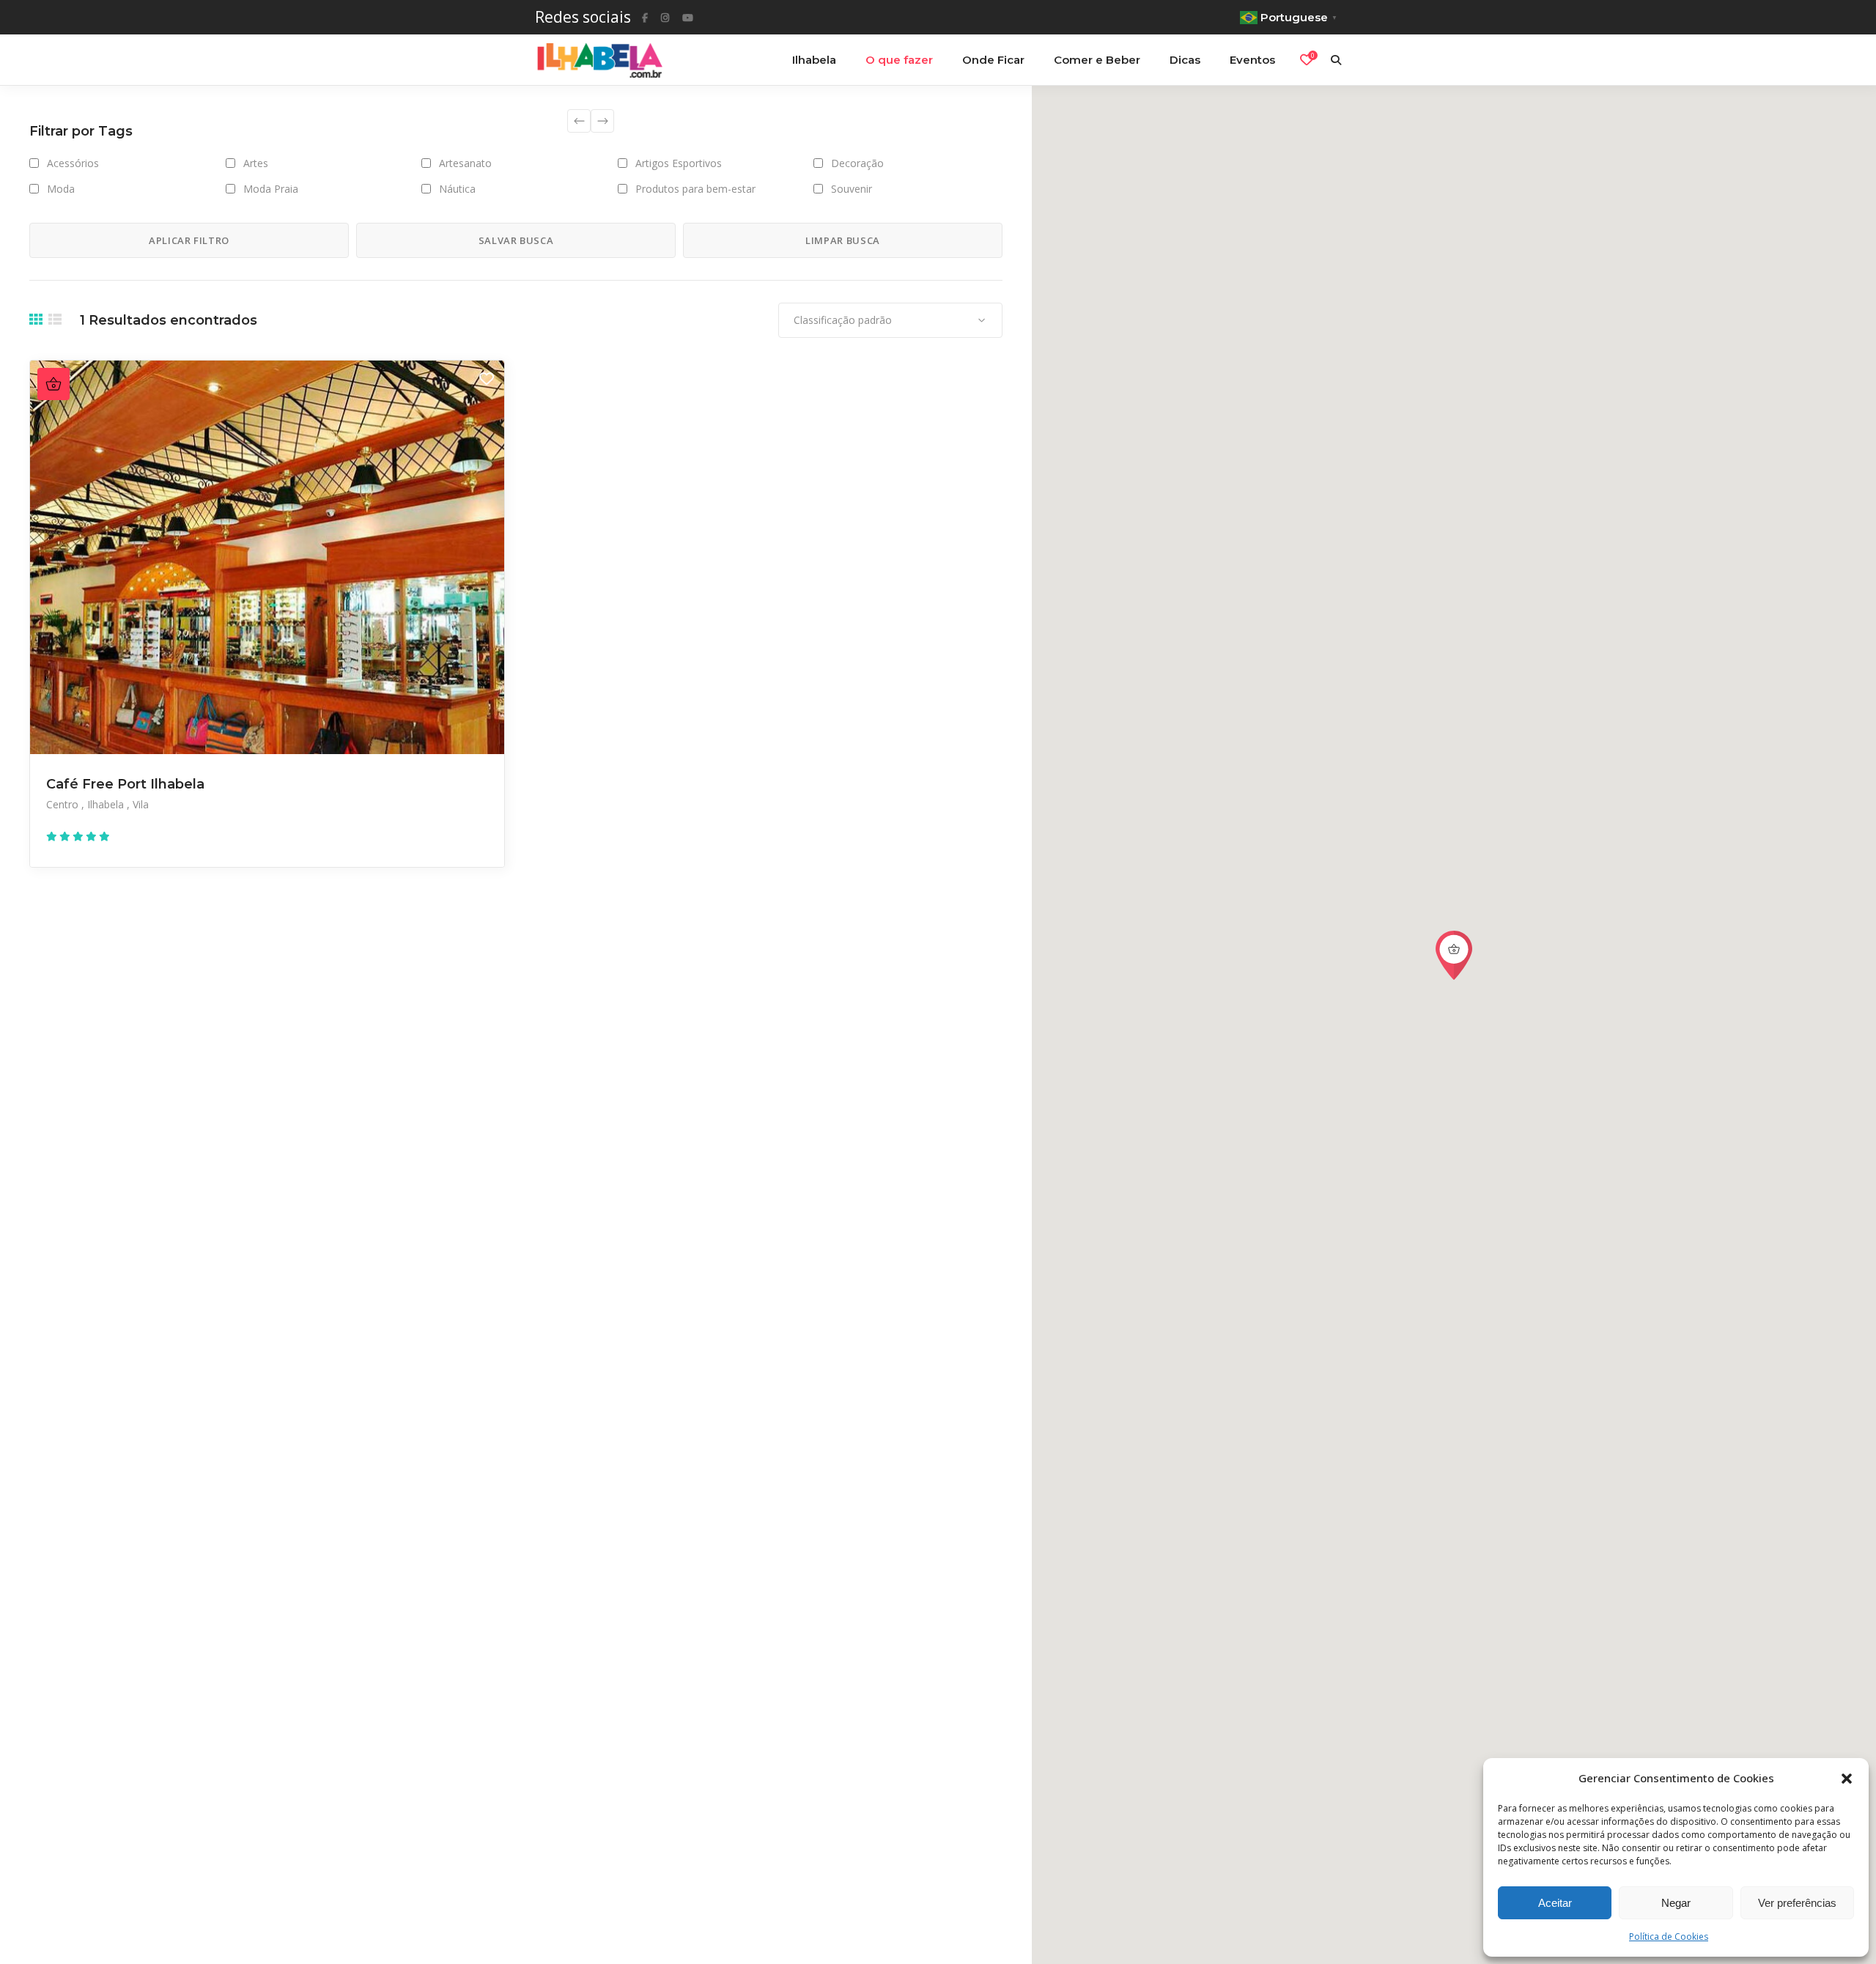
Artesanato (465, 163)
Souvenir (852, 189)
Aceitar (1555, 1903)
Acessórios (73, 163)
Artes (256, 163)
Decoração (857, 163)
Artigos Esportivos (679, 163)
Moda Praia (271, 189)
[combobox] (890, 320)
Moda (61, 189)
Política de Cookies (1669, 1937)
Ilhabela (107, 804)
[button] (1847, 1779)
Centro (64, 804)
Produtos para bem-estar (695, 189)
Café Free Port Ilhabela (125, 784)
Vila (141, 804)
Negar (1676, 1903)
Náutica (457, 189)
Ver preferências (1797, 1903)
